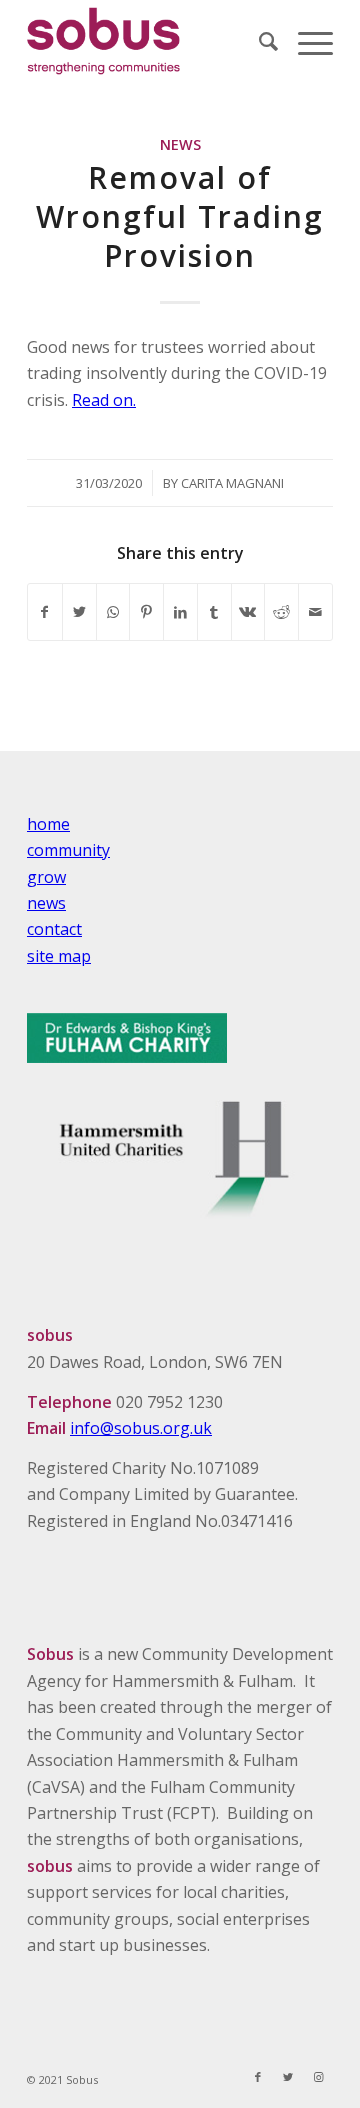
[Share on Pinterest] (146, 612)
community (68, 850)
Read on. (104, 400)
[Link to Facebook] (258, 2077)
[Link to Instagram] (318, 2077)
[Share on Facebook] (45, 612)
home (48, 824)
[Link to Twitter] (288, 2077)
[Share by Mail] (315, 612)
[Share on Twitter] (79, 612)
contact (54, 929)
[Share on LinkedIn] (180, 612)
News (180, 144)
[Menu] (305, 41)
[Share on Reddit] (281, 612)
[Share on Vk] (248, 612)
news (46, 903)
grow (46, 877)
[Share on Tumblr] (214, 612)
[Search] (258, 41)
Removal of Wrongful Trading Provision (180, 216)
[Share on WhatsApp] (113, 612)
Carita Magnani (232, 483)
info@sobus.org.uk (141, 1428)
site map (59, 956)
